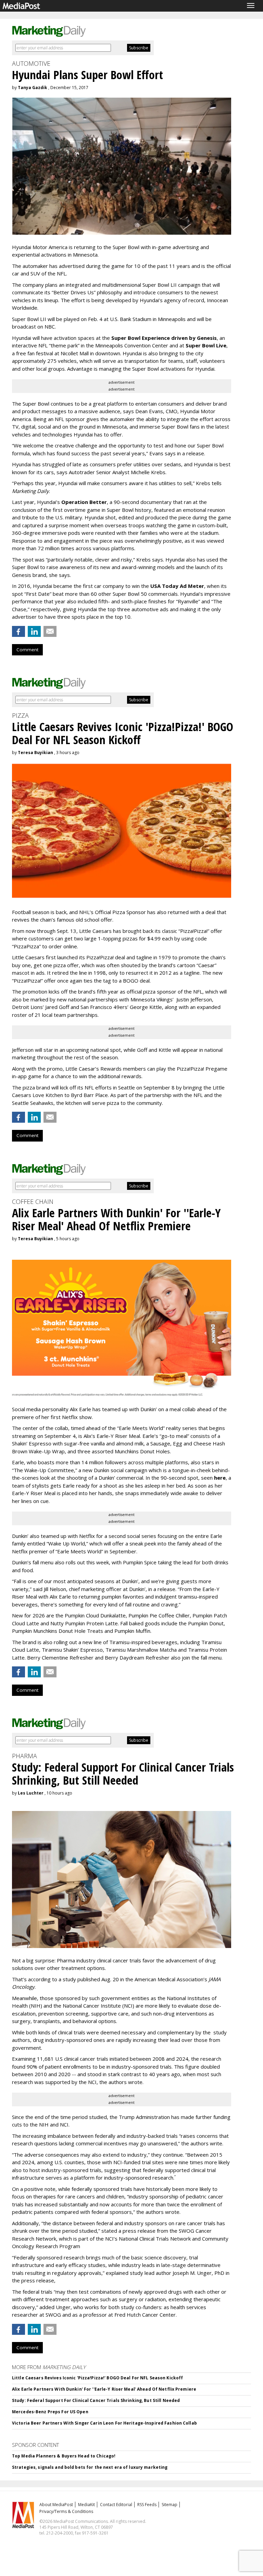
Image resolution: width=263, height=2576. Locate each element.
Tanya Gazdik (33, 88)
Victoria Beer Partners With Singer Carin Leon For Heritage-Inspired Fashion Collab (104, 2423)
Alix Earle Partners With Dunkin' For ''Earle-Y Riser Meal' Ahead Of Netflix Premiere (104, 2389)
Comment (27, 650)
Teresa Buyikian (35, 753)
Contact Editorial (116, 2505)
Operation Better (84, 502)
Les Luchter (31, 1793)
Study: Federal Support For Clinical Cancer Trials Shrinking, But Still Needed (96, 2400)
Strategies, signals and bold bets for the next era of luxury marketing (90, 2467)
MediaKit (86, 2505)
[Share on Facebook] (18, 631)
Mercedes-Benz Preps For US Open (50, 2412)
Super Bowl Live (206, 345)
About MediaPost (56, 2505)
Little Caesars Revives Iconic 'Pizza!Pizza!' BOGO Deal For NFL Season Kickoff (97, 2378)
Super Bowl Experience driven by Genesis (164, 338)
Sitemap (170, 2505)
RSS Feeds (147, 2505)
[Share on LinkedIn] (34, 631)
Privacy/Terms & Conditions (66, 2511)
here (220, 1478)
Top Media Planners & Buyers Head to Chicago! (64, 2456)
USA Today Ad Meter (177, 586)
